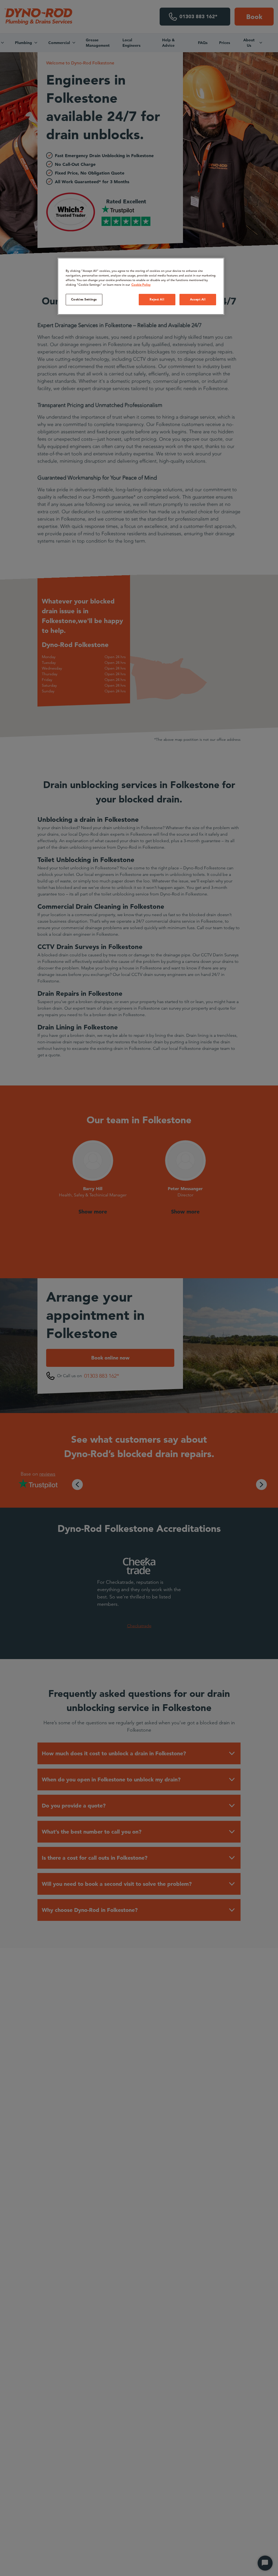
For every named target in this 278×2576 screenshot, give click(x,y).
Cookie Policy (141, 285)
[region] (141, 286)
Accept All (198, 299)
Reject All (157, 299)
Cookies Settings (84, 299)
